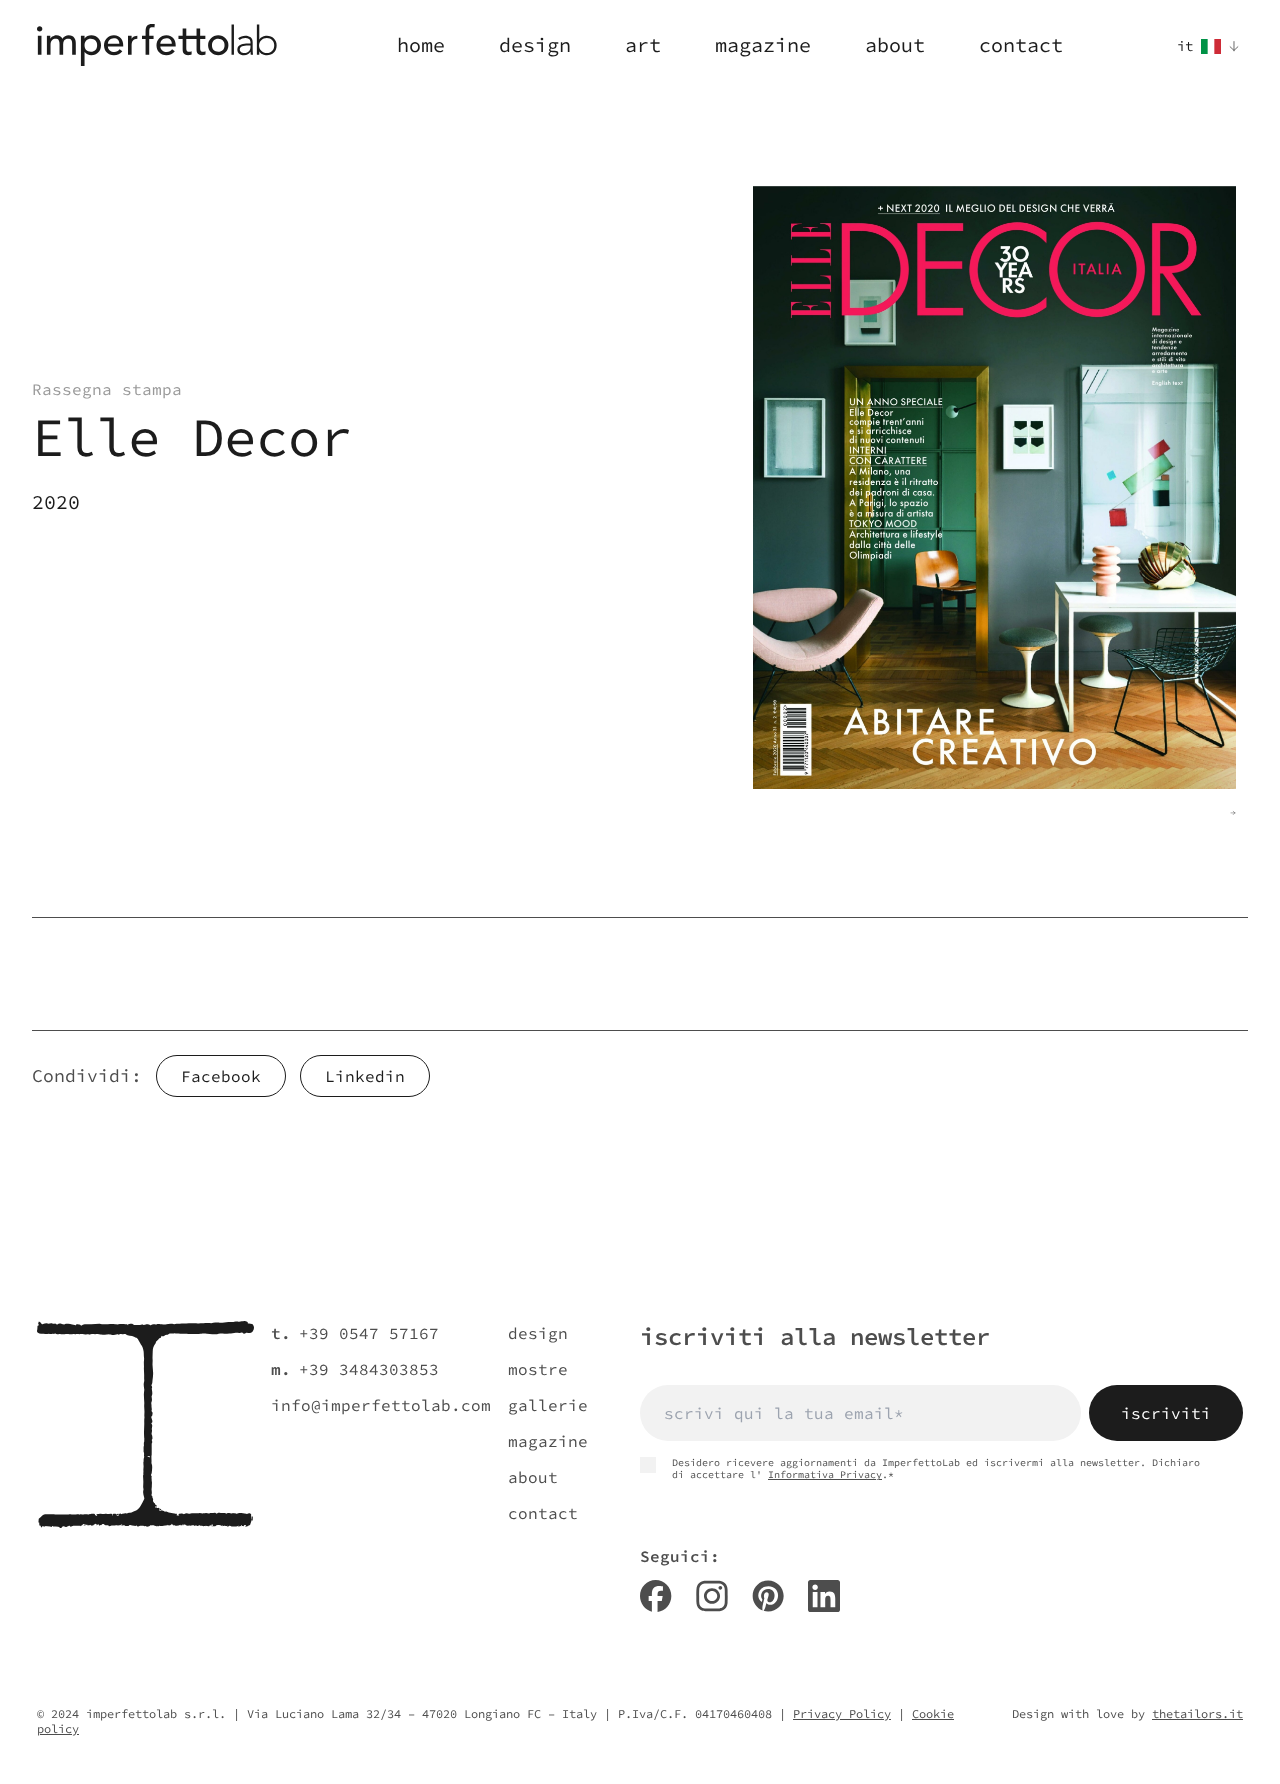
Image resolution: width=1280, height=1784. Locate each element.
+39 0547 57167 (369, 1333)
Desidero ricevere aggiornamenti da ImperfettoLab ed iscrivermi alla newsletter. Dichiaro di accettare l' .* (936, 1469)
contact (543, 1513)
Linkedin (365, 1076)
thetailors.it (1197, 1713)
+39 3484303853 (369, 1369)
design (538, 1333)
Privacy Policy (842, 1713)
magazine (548, 1441)
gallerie (548, 1405)
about (533, 1477)
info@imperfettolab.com (381, 1405)
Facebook (221, 1076)
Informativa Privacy (825, 1474)
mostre (538, 1369)
